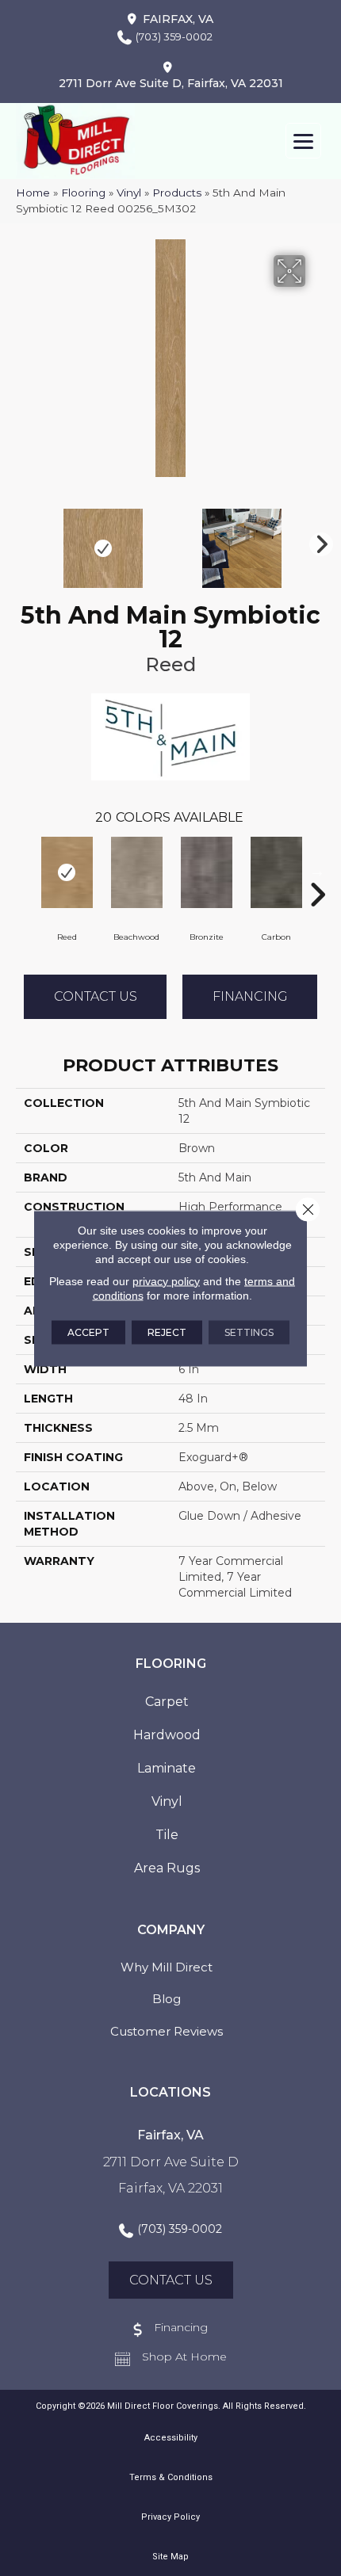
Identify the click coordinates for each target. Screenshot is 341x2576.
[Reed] (67, 872)
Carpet (167, 1702)
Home (33, 193)
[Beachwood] (136, 872)
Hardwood (167, 1735)
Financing (250, 996)
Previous (24, 540)
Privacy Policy (170, 2517)
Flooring (83, 193)
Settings (249, 1332)
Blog (167, 1999)
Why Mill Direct (167, 1967)
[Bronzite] (206, 872)
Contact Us (96, 996)
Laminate (167, 1768)
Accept (88, 1332)
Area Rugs (167, 1868)
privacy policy (166, 1280)
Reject (167, 1332)
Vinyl (129, 193)
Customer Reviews (167, 2031)
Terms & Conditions (171, 2477)
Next (317, 540)
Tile (167, 1835)
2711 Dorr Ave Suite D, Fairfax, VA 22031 (171, 83)
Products (177, 193)
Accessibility (171, 2438)
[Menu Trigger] (303, 141)
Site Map (170, 2557)
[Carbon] (276, 872)
